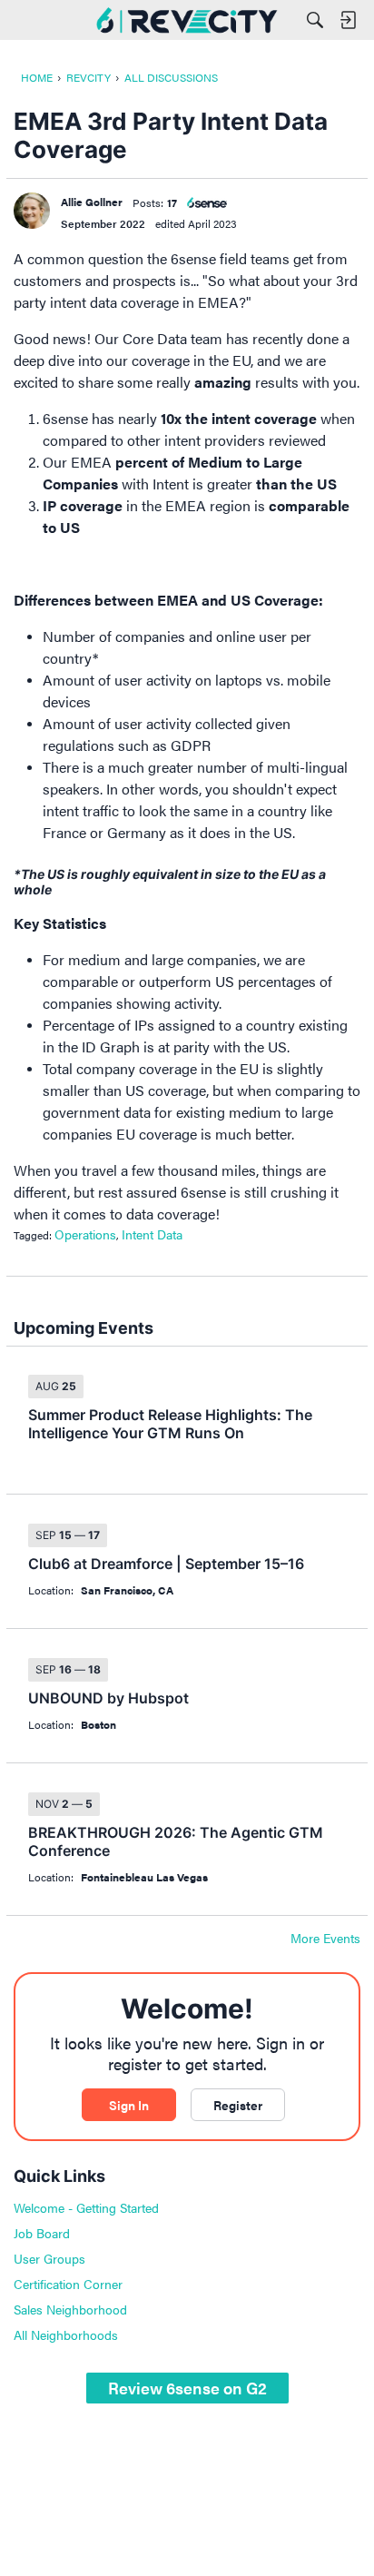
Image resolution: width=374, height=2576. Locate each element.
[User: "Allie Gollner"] (32, 211)
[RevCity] (187, 20)
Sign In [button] (129, 2105)
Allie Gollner (92, 202)
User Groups (49, 2258)
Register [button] (238, 2105)
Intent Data (152, 1234)
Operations (85, 1234)
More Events (325, 1939)
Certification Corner (68, 2284)
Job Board (42, 2233)
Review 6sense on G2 (187, 2388)
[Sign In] (348, 20)
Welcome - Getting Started (86, 2207)
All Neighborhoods (66, 2334)
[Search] (315, 20)
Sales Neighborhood (70, 2309)
